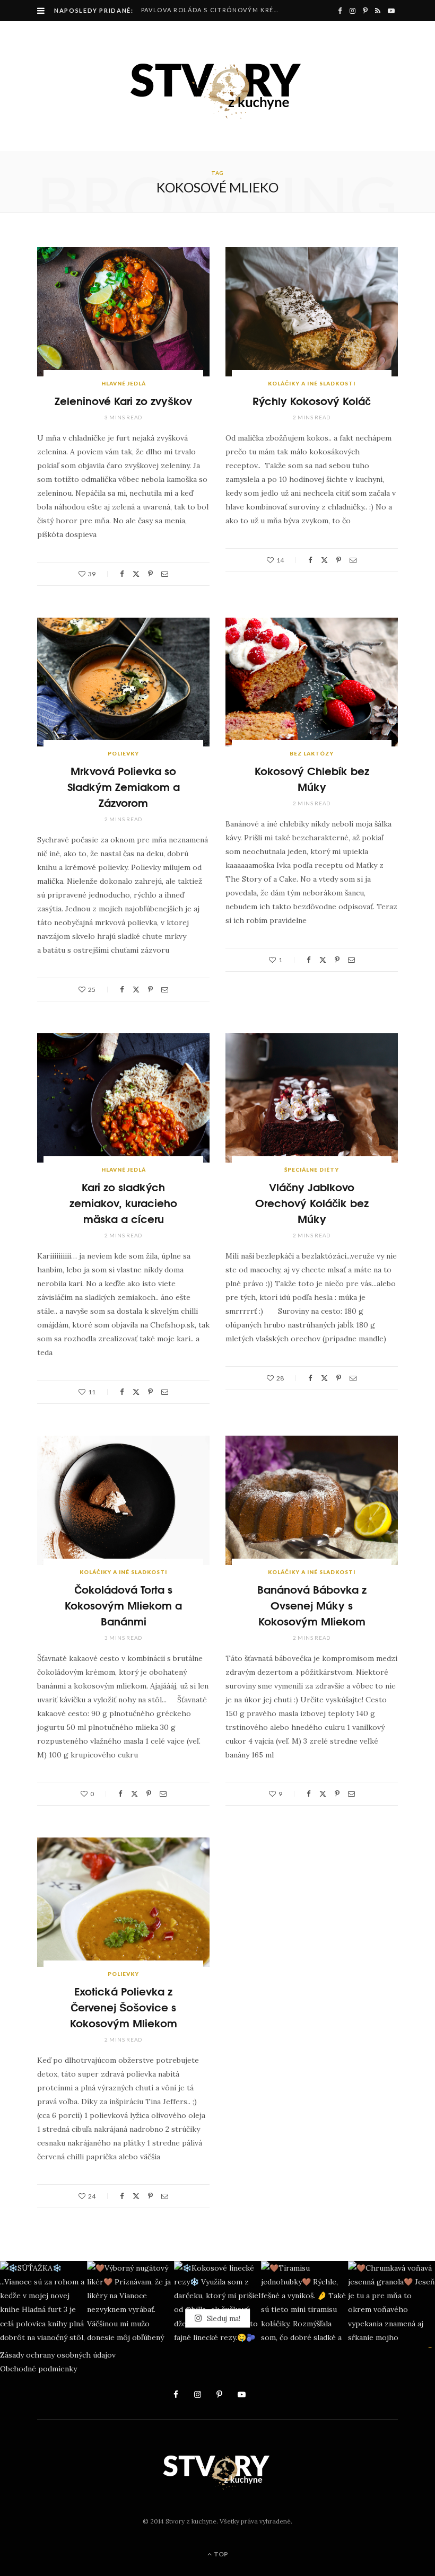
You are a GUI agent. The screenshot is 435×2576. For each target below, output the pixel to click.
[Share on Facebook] (122, 574)
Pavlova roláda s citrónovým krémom (214, 10)
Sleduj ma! (223, 2318)
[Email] (165, 574)
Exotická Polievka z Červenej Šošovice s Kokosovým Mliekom (124, 2006)
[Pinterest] (150, 574)
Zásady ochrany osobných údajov (58, 2355)
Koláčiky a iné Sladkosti (312, 383)
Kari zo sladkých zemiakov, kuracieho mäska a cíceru (123, 1202)
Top (220, 2554)
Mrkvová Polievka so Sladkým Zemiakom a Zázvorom (124, 786)
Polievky (123, 753)
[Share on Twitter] (136, 574)
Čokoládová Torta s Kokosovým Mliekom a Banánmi (123, 1604)
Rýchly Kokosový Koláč (312, 400)
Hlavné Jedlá (124, 383)
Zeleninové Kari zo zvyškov (123, 400)
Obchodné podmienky (38, 2369)
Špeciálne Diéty (312, 1170)
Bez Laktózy (312, 753)
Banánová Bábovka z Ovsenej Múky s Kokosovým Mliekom (312, 1604)
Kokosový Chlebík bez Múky (312, 778)
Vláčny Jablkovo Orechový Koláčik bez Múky (312, 1202)
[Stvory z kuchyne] (217, 86)
